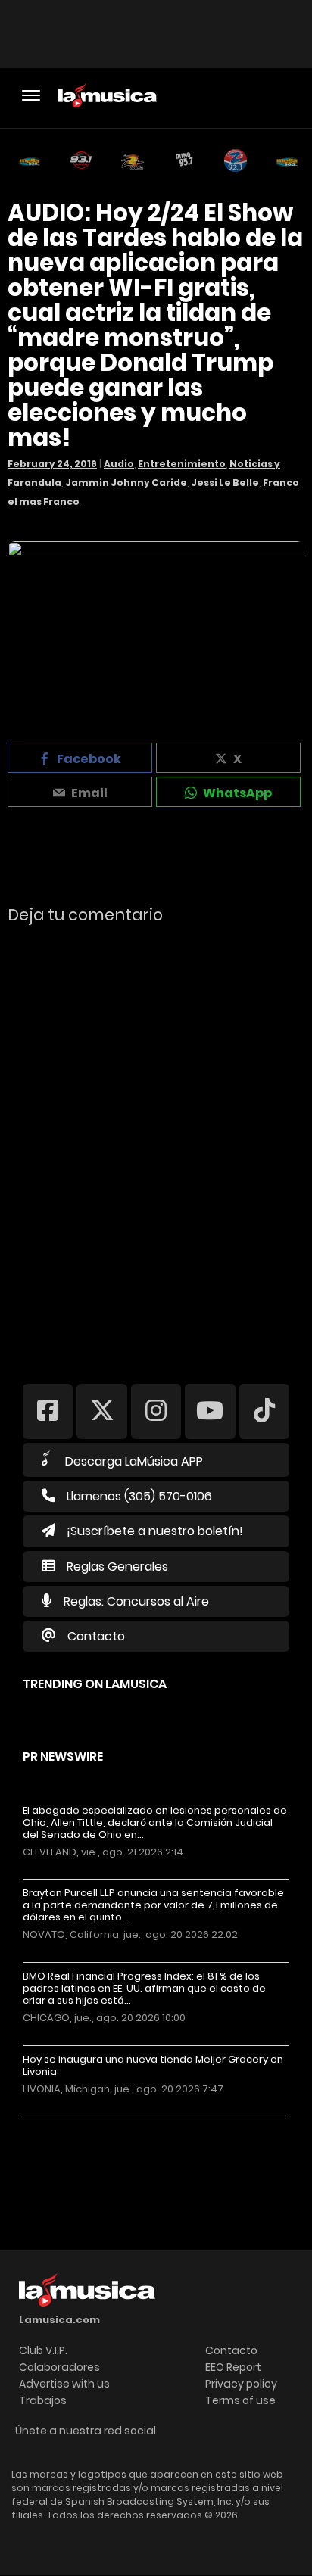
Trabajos (43, 2400)
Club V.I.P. (43, 2350)
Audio (119, 464)
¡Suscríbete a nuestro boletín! (155, 1531)
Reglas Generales (117, 1567)
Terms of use (240, 2400)
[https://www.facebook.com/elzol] (48, 1411)
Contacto (96, 1636)
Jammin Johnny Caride (126, 483)
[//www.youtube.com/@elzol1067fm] (210, 1411)
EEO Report (233, 2367)
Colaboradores (59, 2367)
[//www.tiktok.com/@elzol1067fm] (264, 1411)
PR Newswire (63, 1757)
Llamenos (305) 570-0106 (139, 1496)
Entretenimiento (182, 464)
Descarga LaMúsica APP (134, 1461)
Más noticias (73, 2124)
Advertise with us (64, 2384)
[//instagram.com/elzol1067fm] (156, 1411)
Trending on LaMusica (95, 1684)
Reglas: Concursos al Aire (136, 1601)
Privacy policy (241, 2384)
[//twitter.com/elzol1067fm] (101, 1411)
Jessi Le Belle (225, 483)
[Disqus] (156, 1144)
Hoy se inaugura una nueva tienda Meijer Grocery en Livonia (153, 2066)
